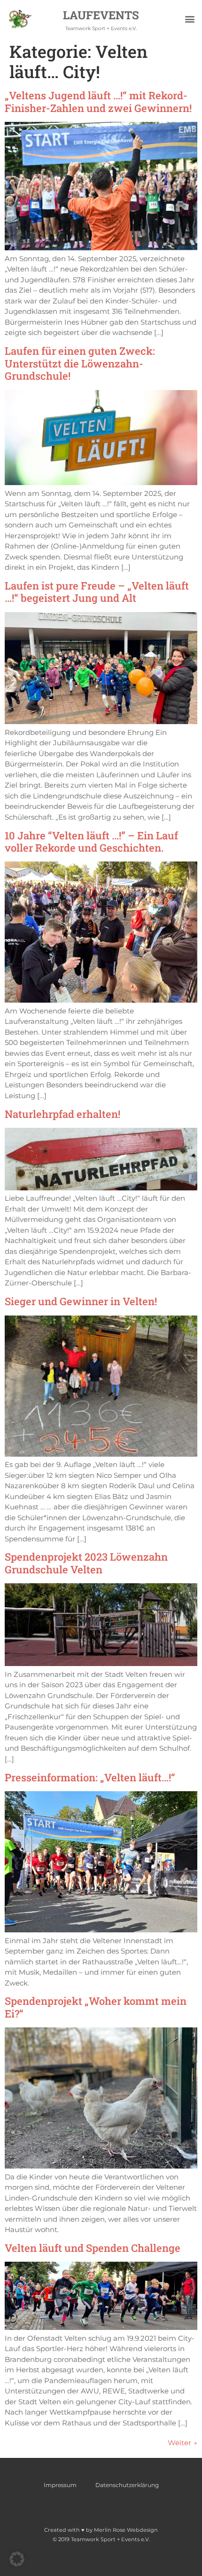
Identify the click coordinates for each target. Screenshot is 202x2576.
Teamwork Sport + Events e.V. (101, 28)
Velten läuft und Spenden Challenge (93, 2248)
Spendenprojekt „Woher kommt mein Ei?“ (96, 2007)
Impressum (60, 2485)
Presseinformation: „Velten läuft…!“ (90, 1777)
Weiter (183, 2443)
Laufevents (101, 15)
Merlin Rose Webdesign (126, 2530)
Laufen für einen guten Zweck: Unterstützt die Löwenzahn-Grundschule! (80, 363)
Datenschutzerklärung (127, 2485)
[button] (190, 19)
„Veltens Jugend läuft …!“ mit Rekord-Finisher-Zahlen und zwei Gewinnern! (98, 101)
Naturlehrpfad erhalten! (62, 1114)
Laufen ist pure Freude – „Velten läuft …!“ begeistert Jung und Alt (97, 592)
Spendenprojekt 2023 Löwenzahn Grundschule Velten (86, 1563)
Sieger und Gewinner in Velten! (81, 1301)
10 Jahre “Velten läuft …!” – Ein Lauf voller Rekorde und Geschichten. (91, 841)
